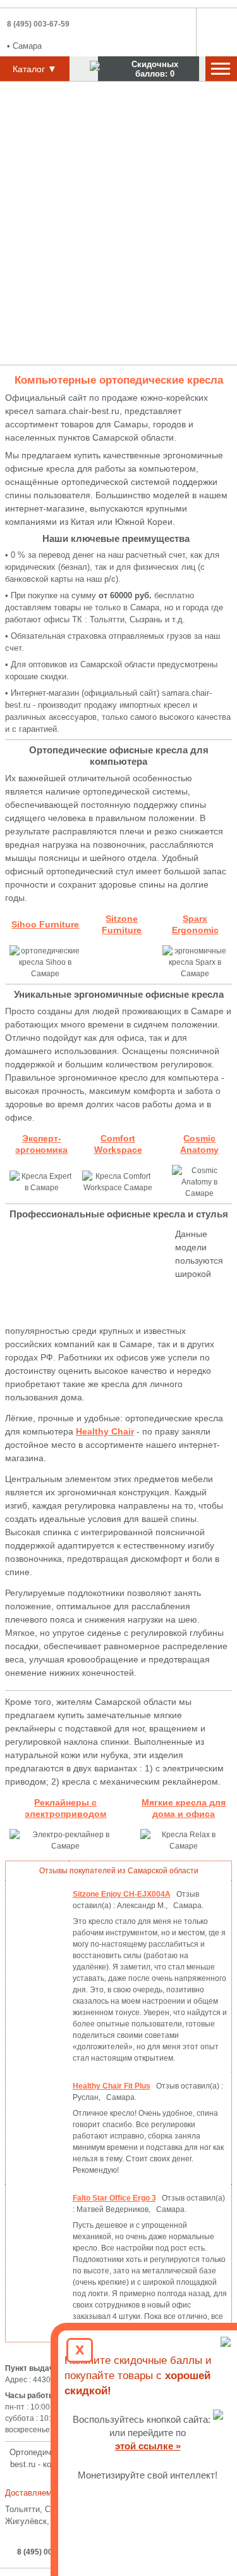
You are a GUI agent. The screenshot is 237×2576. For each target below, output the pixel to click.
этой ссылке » (148, 2446)
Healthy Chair (105, 1431)
